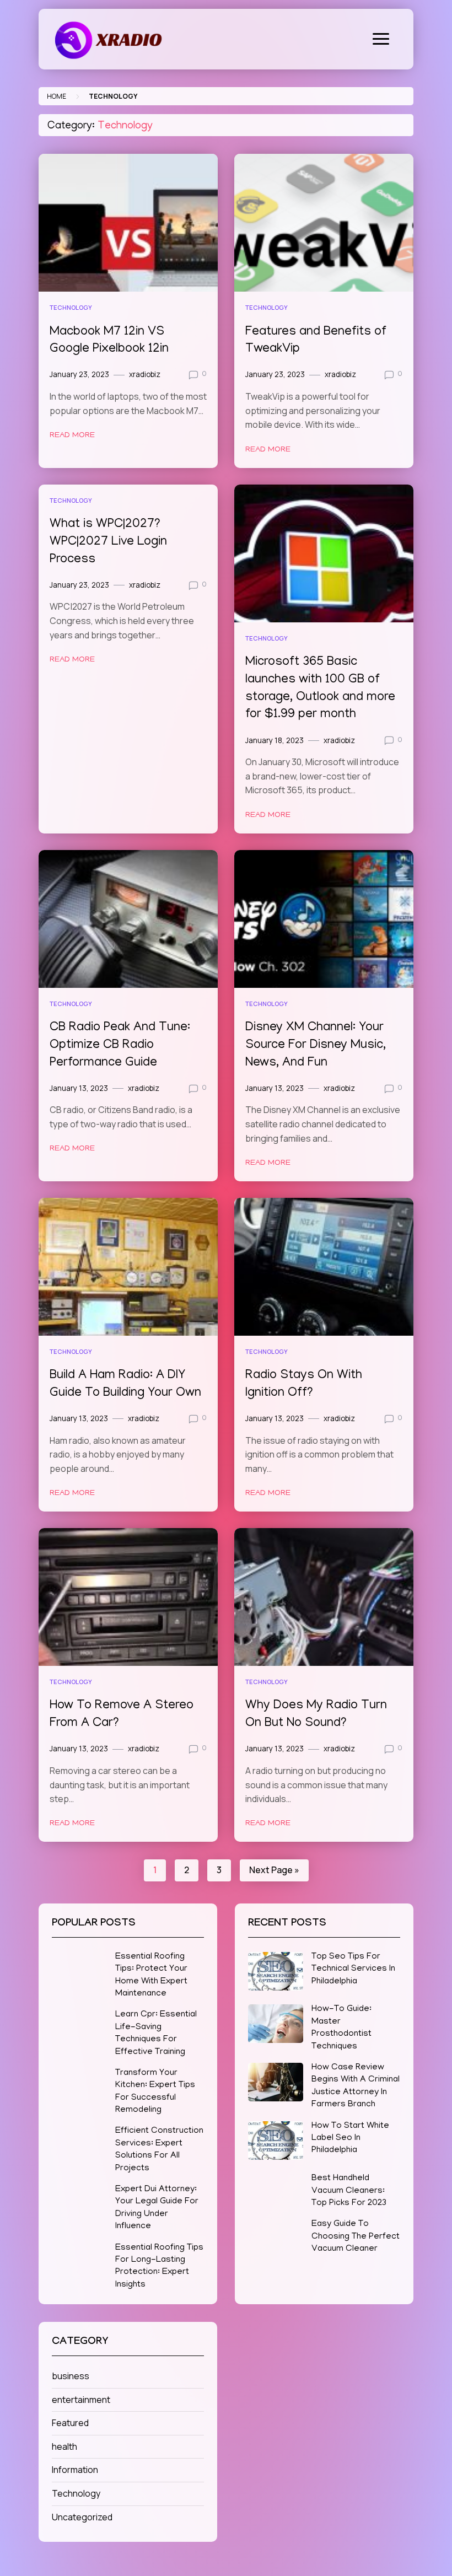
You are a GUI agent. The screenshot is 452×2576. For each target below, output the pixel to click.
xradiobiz (145, 374)
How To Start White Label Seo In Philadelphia (350, 2139)
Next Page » (274, 1870)
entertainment (81, 2400)
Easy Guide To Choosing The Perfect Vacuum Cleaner (356, 2237)
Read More (72, 435)
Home (57, 96)
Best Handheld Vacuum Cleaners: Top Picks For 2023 (349, 2191)
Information (75, 2470)
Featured (70, 2423)
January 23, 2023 (79, 374)
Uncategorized (82, 2517)
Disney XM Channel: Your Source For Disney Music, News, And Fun (316, 1045)
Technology (71, 307)
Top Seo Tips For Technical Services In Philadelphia (353, 1969)
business (71, 2376)
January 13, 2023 (79, 1088)
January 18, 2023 (275, 740)
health (64, 2446)
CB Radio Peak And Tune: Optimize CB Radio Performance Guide (120, 1045)
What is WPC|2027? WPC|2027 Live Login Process (108, 542)
